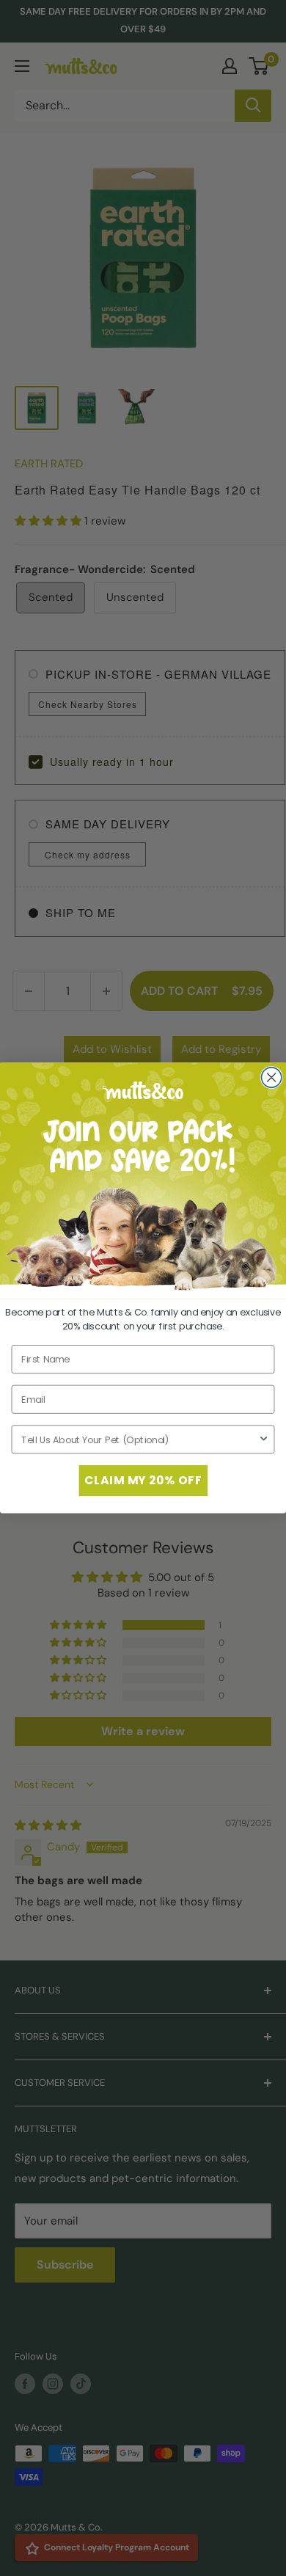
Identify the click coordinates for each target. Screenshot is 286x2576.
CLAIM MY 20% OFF (143, 1481)
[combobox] (140, 1439)
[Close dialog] (271, 1077)
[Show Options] (264, 1439)
